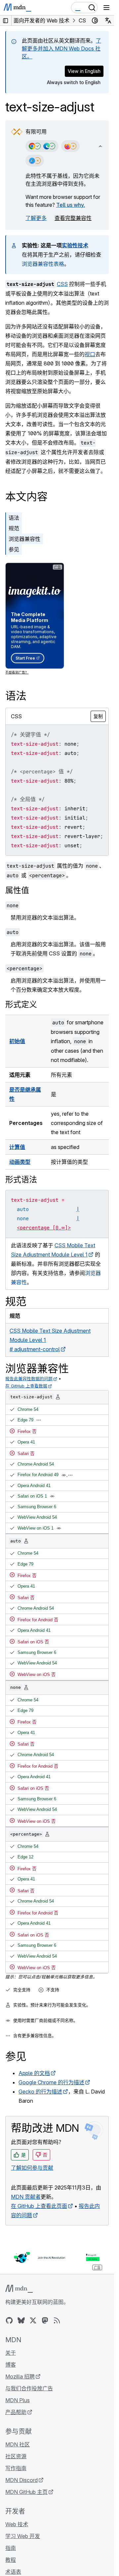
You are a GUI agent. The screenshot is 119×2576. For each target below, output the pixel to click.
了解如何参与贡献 (32, 2168)
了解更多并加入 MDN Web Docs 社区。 (61, 48)
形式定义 (21, 1004)
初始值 (17, 1041)
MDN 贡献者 (26, 2197)
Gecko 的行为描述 (40, 2092)
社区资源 (16, 2456)
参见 (14, 549)
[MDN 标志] (19, 2289)
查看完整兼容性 (73, 218)
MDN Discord (21, 2480)
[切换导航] (106, 8)
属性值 (17, 890)
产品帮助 (16, 2412)
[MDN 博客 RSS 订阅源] (57, 2320)
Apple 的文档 (34, 2073)
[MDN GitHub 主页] (9, 2320)
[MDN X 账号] (33, 2320)
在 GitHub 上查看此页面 (39, 2206)
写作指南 (16, 2468)
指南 (11, 2548)
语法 (14, 518)
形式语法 (21, 1179)
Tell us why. (71, 205)
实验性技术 (75, 245)
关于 (11, 2353)
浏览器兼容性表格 (43, 264)
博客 (11, 2365)
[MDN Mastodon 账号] (45, 2320)
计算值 (17, 1147)
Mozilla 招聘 (20, 2376)
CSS (62, 284)
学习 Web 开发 (23, 2536)
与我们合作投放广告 (29, 2388)
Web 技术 (17, 2524)
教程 (11, 2560)
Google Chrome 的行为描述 (51, 2082)
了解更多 (36, 218)
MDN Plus (18, 2400)
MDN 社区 (18, 2444)
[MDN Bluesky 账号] (21, 2320)
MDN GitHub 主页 (26, 2492)
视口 (90, 354)
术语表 (13, 2572)
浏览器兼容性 (24, 539)
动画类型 (20, 1162)
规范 (14, 528)
